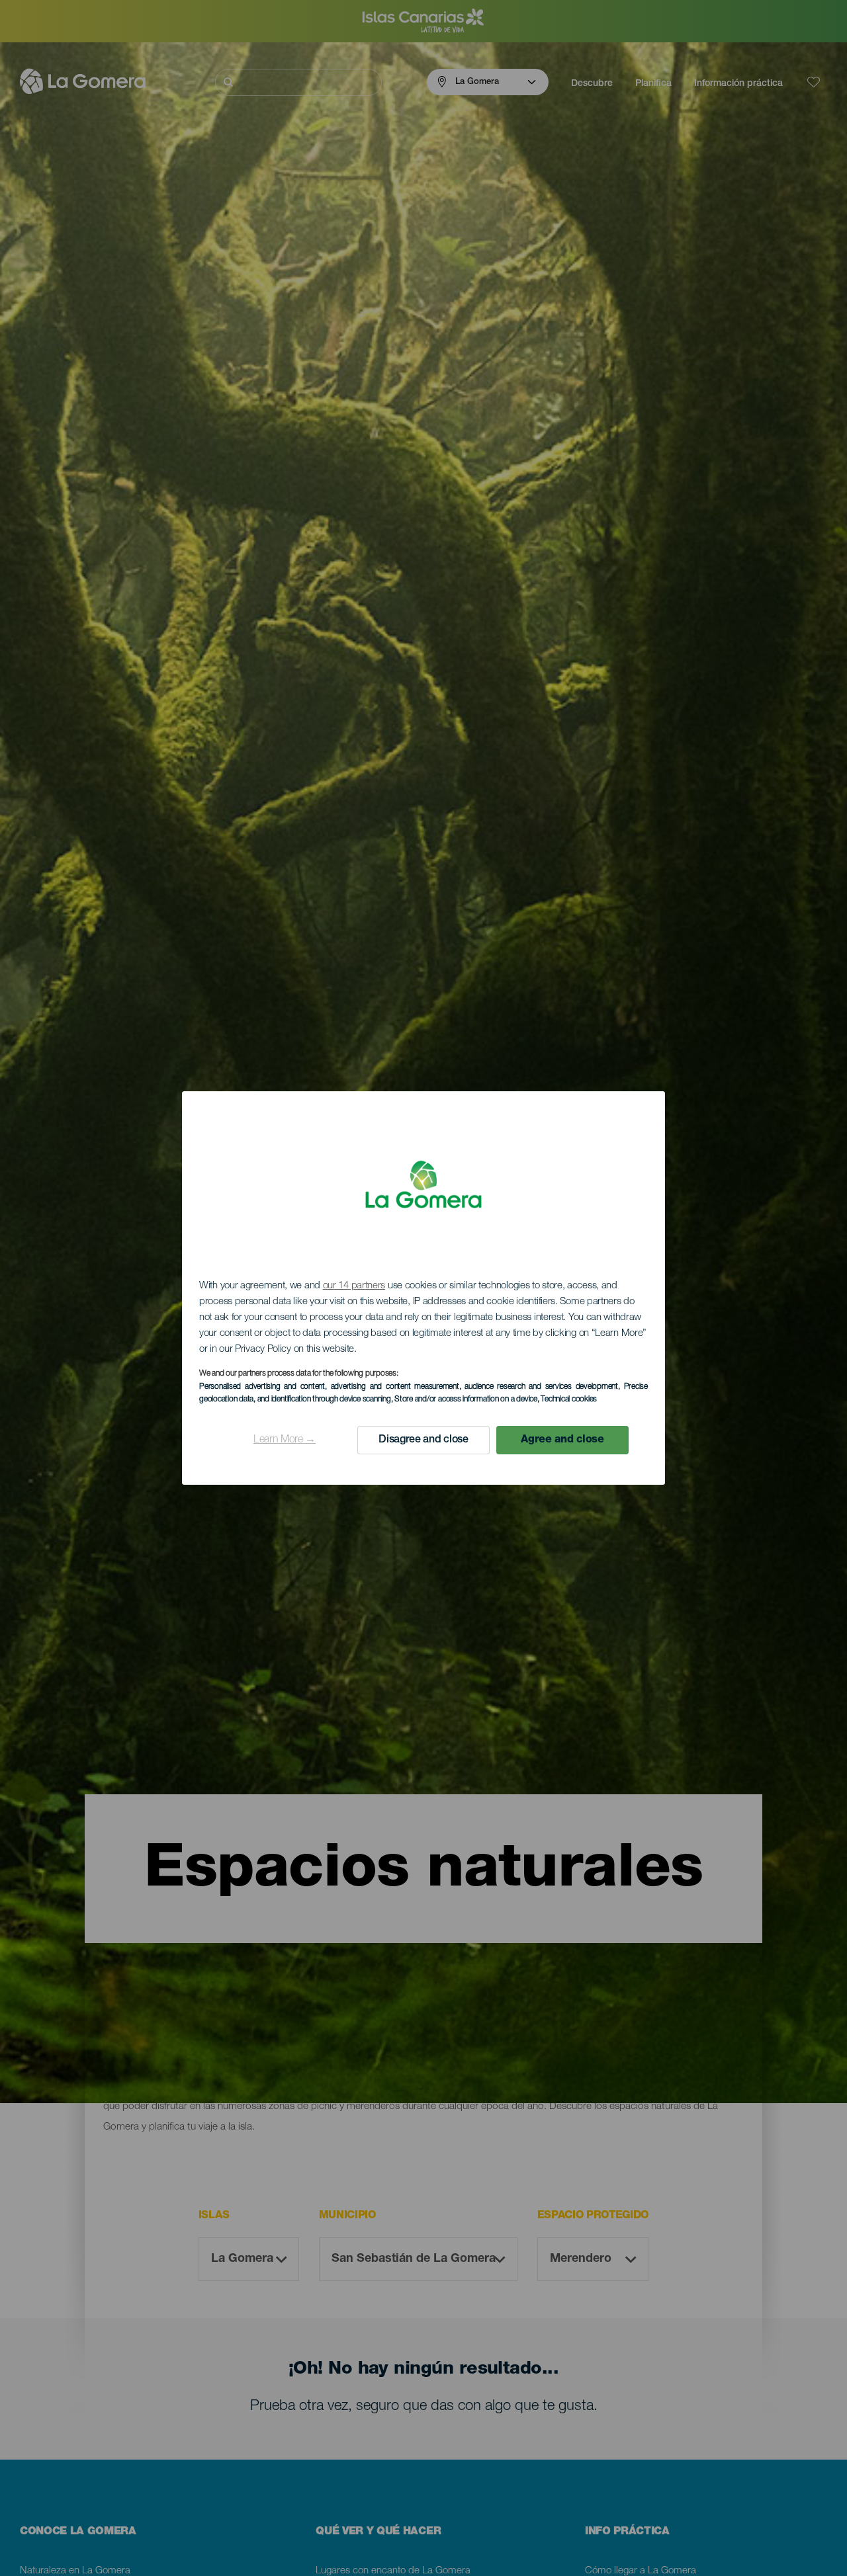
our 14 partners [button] (354, 1286)
